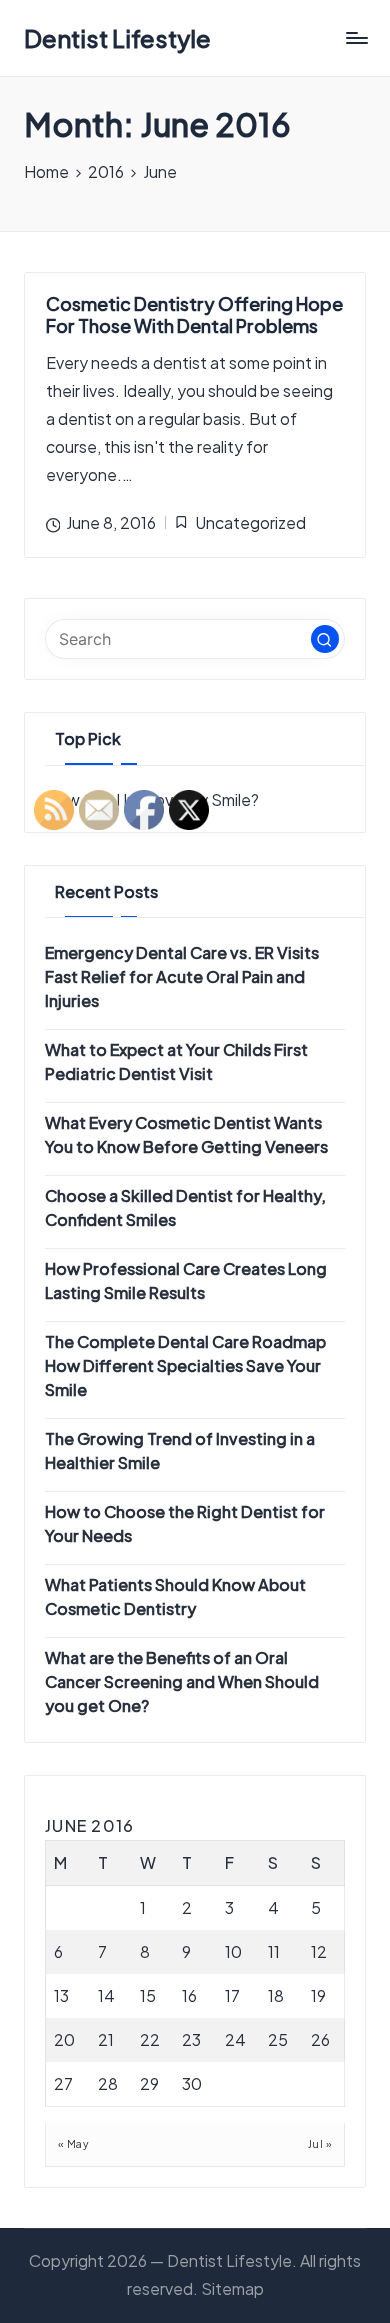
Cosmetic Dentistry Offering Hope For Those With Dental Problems (194, 314)
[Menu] (356, 38)
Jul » (320, 2143)
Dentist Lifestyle (117, 38)
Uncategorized (250, 522)
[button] (325, 639)
